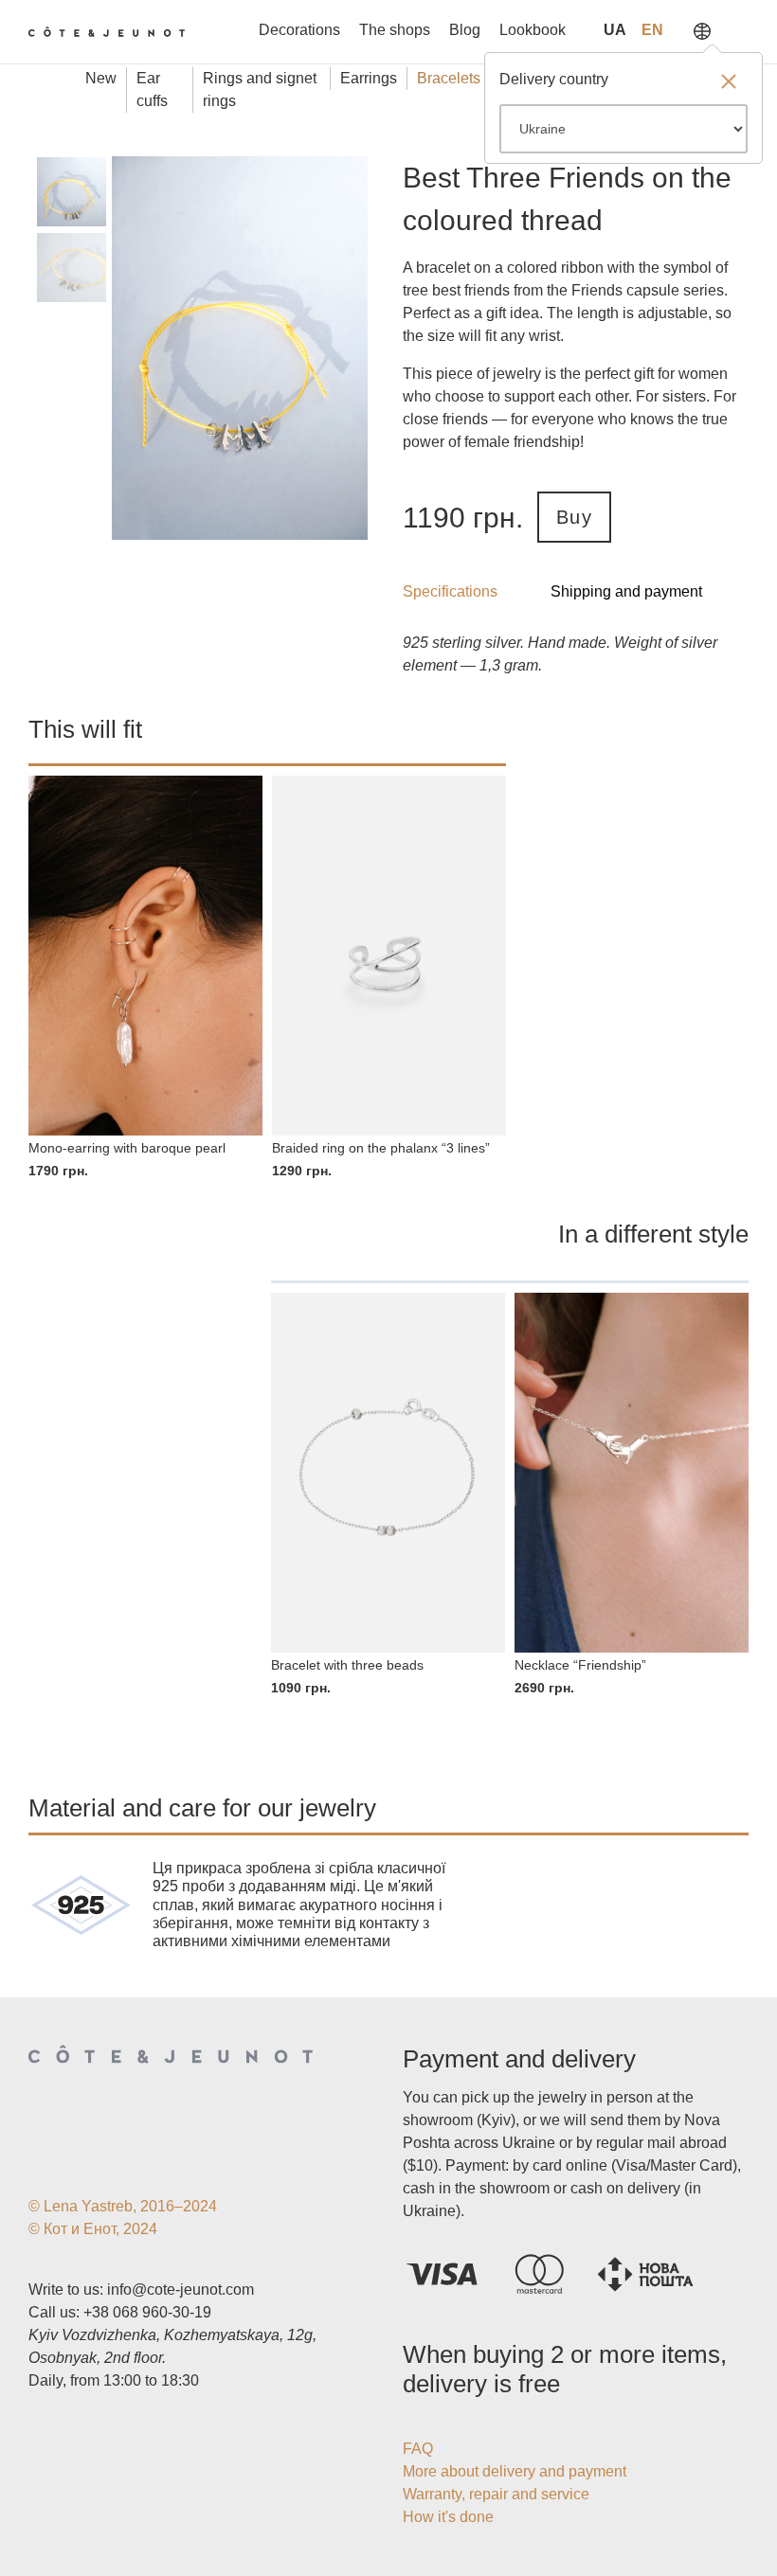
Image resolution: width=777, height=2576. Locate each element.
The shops (395, 30)
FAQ (418, 2449)
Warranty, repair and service (496, 2494)
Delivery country (554, 79)
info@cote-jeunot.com (181, 2290)
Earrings (369, 78)
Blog (465, 30)
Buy (574, 517)
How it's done (448, 2517)
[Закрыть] (729, 83)
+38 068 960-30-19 (147, 2312)
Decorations (299, 30)
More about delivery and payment (515, 2471)
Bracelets (449, 78)
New (101, 78)
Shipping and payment (626, 591)
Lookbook (533, 30)
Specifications (450, 591)
